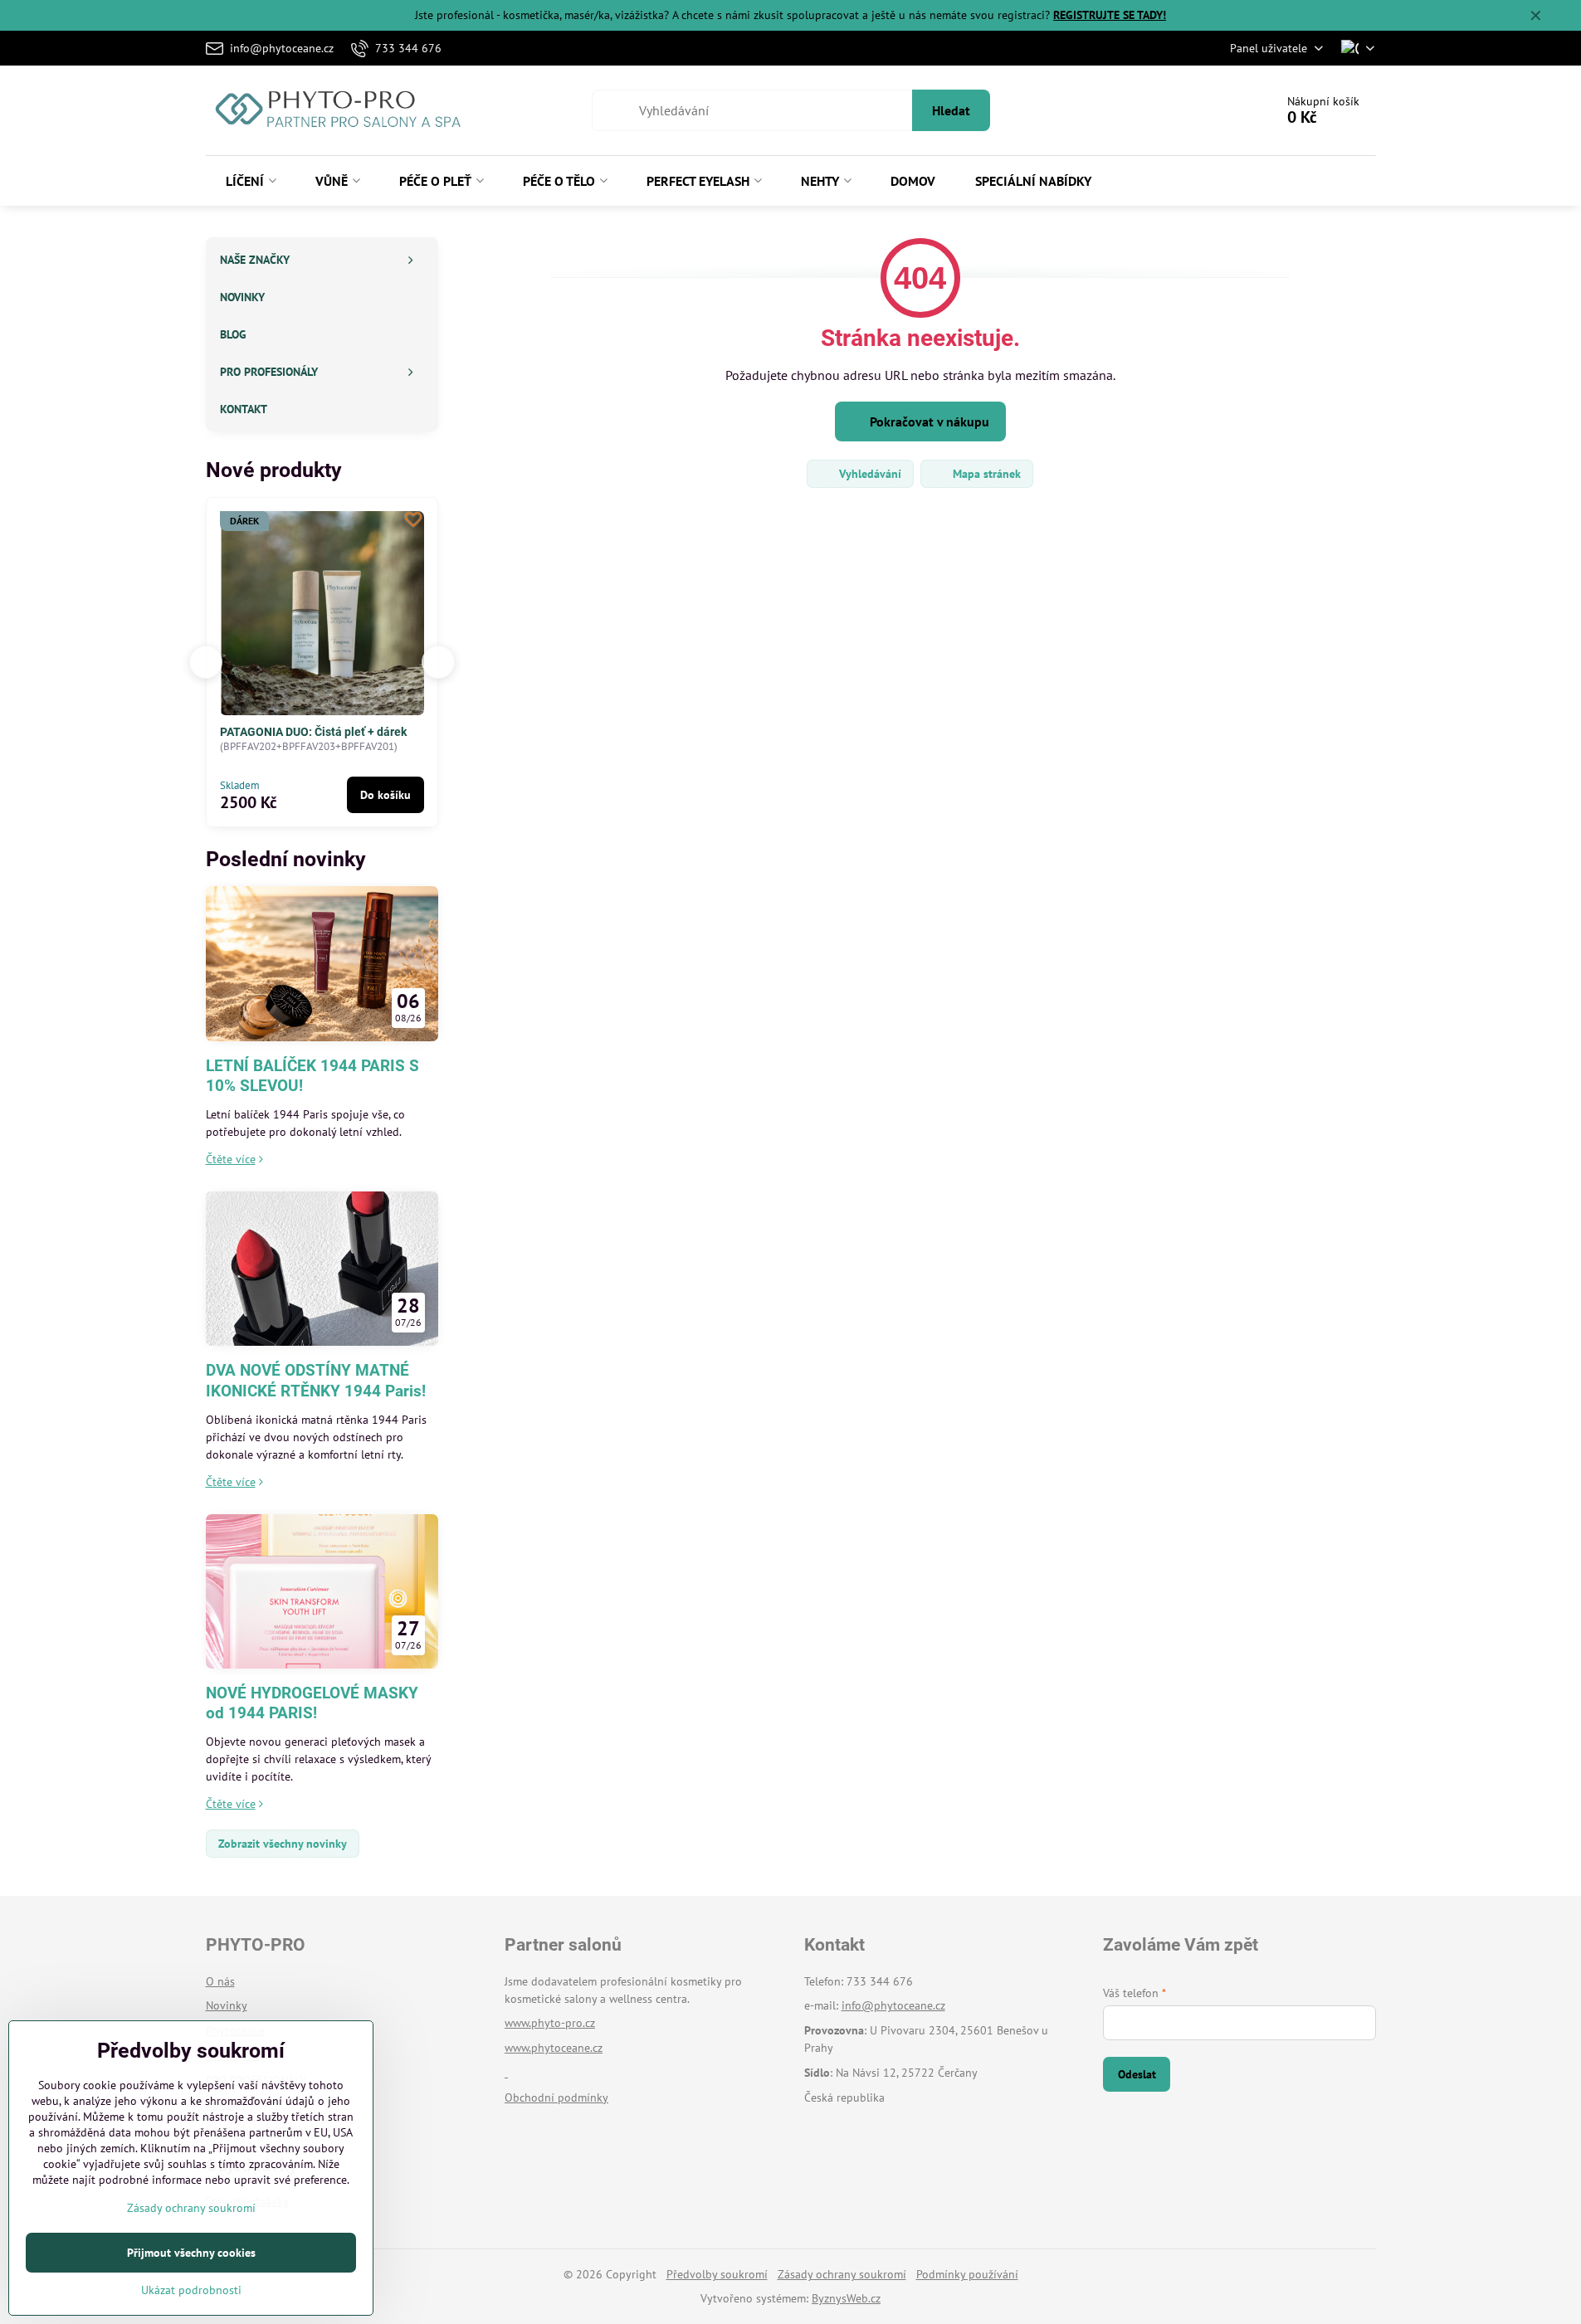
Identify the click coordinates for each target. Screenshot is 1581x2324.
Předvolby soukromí (717, 2274)
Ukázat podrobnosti (191, 2290)
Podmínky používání (967, 2274)
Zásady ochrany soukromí (842, 2274)
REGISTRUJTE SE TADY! (1110, 15)
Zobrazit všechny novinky (283, 1844)
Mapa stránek (985, 474)
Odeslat (1137, 2074)
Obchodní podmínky (556, 2097)
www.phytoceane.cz (554, 2048)
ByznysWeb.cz (846, 2298)
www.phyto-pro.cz (550, 2023)
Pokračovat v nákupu (928, 421)
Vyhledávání (869, 474)
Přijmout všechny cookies (191, 2253)
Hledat (951, 110)
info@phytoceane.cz (893, 2005)
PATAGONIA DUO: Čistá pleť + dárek (281, 732)
